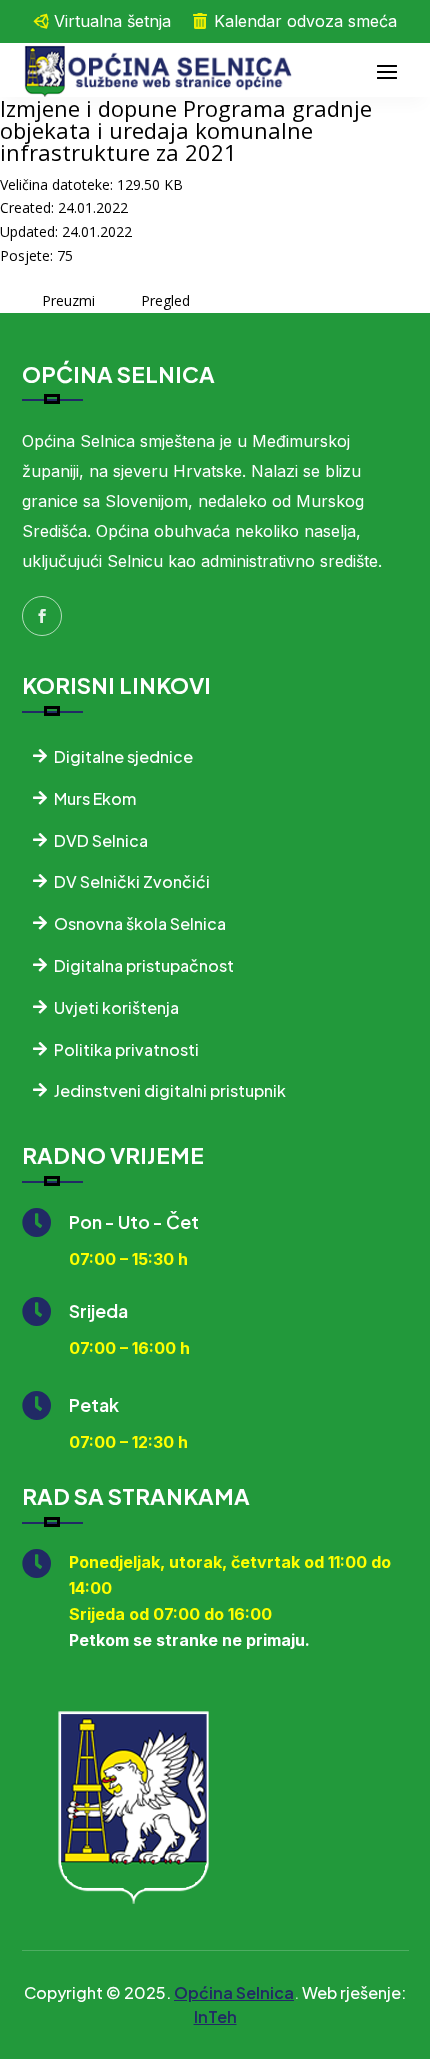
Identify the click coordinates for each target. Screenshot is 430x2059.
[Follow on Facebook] (42, 616)
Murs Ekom (95, 798)
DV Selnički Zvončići (132, 881)
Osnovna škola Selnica (140, 923)
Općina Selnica (234, 1992)
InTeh (215, 2016)
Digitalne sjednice (123, 756)
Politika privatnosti (126, 1049)
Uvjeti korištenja (116, 1007)
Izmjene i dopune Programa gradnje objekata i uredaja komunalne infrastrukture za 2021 (186, 130)
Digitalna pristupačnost (144, 965)
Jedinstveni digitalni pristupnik (170, 1090)
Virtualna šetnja (112, 21)
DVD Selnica (101, 840)
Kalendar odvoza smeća (305, 21)
